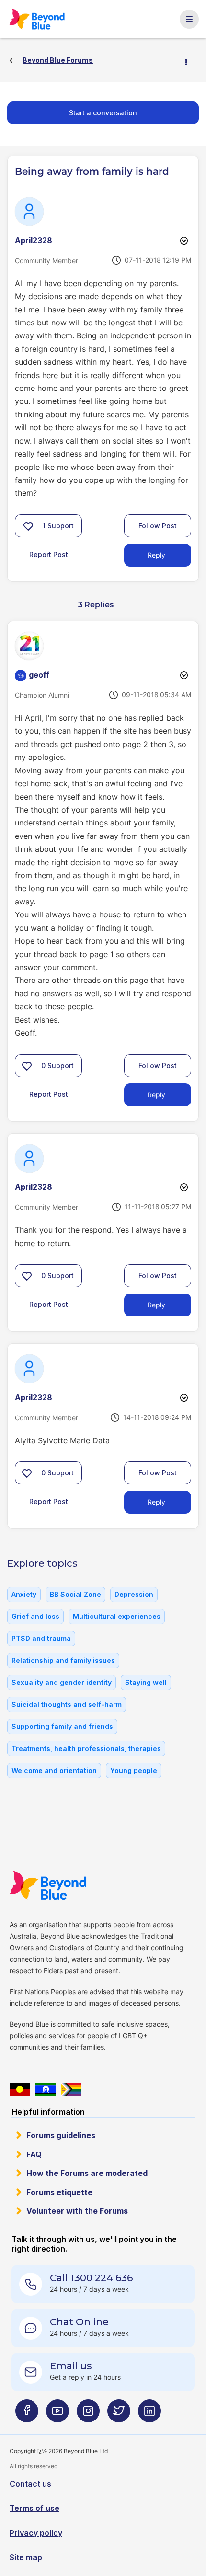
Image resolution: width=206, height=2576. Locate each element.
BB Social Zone (75, 1594)
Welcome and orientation (54, 1770)
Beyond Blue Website (53, 1885)
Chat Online (79, 2322)
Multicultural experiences (117, 1616)
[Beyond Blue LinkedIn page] (149, 2414)
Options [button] (190, 61)
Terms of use (34, 2508)
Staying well (146, 1682)
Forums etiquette (59, 2192)
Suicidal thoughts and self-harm (67, 1704)
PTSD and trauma (41, 1638)
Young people (134, 1770)
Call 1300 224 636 (91, 2278)
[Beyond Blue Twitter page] (119, 2414)
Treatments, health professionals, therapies (86, 1748)
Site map (26, 2557)
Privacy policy (36, 2533)
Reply (156, 555)
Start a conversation (103, 113)
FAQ (34, 2154)
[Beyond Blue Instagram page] (88, 2414)
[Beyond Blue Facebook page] (27, 2414)
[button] (28, 526)
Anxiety (24, 1594)
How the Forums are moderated (87, 2173)
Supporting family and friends (62, 1726)
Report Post (49, 554)
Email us (71, 2366)
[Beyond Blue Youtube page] (57, 2414)
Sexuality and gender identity (62, 1682)
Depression (134, 1594)
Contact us (30, 2484)
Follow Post (158, 526)
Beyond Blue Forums (42, 19)
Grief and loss (35, 1616)
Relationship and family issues (63, 1660)
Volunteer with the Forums (77, 2211)
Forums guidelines (61, 2135)
